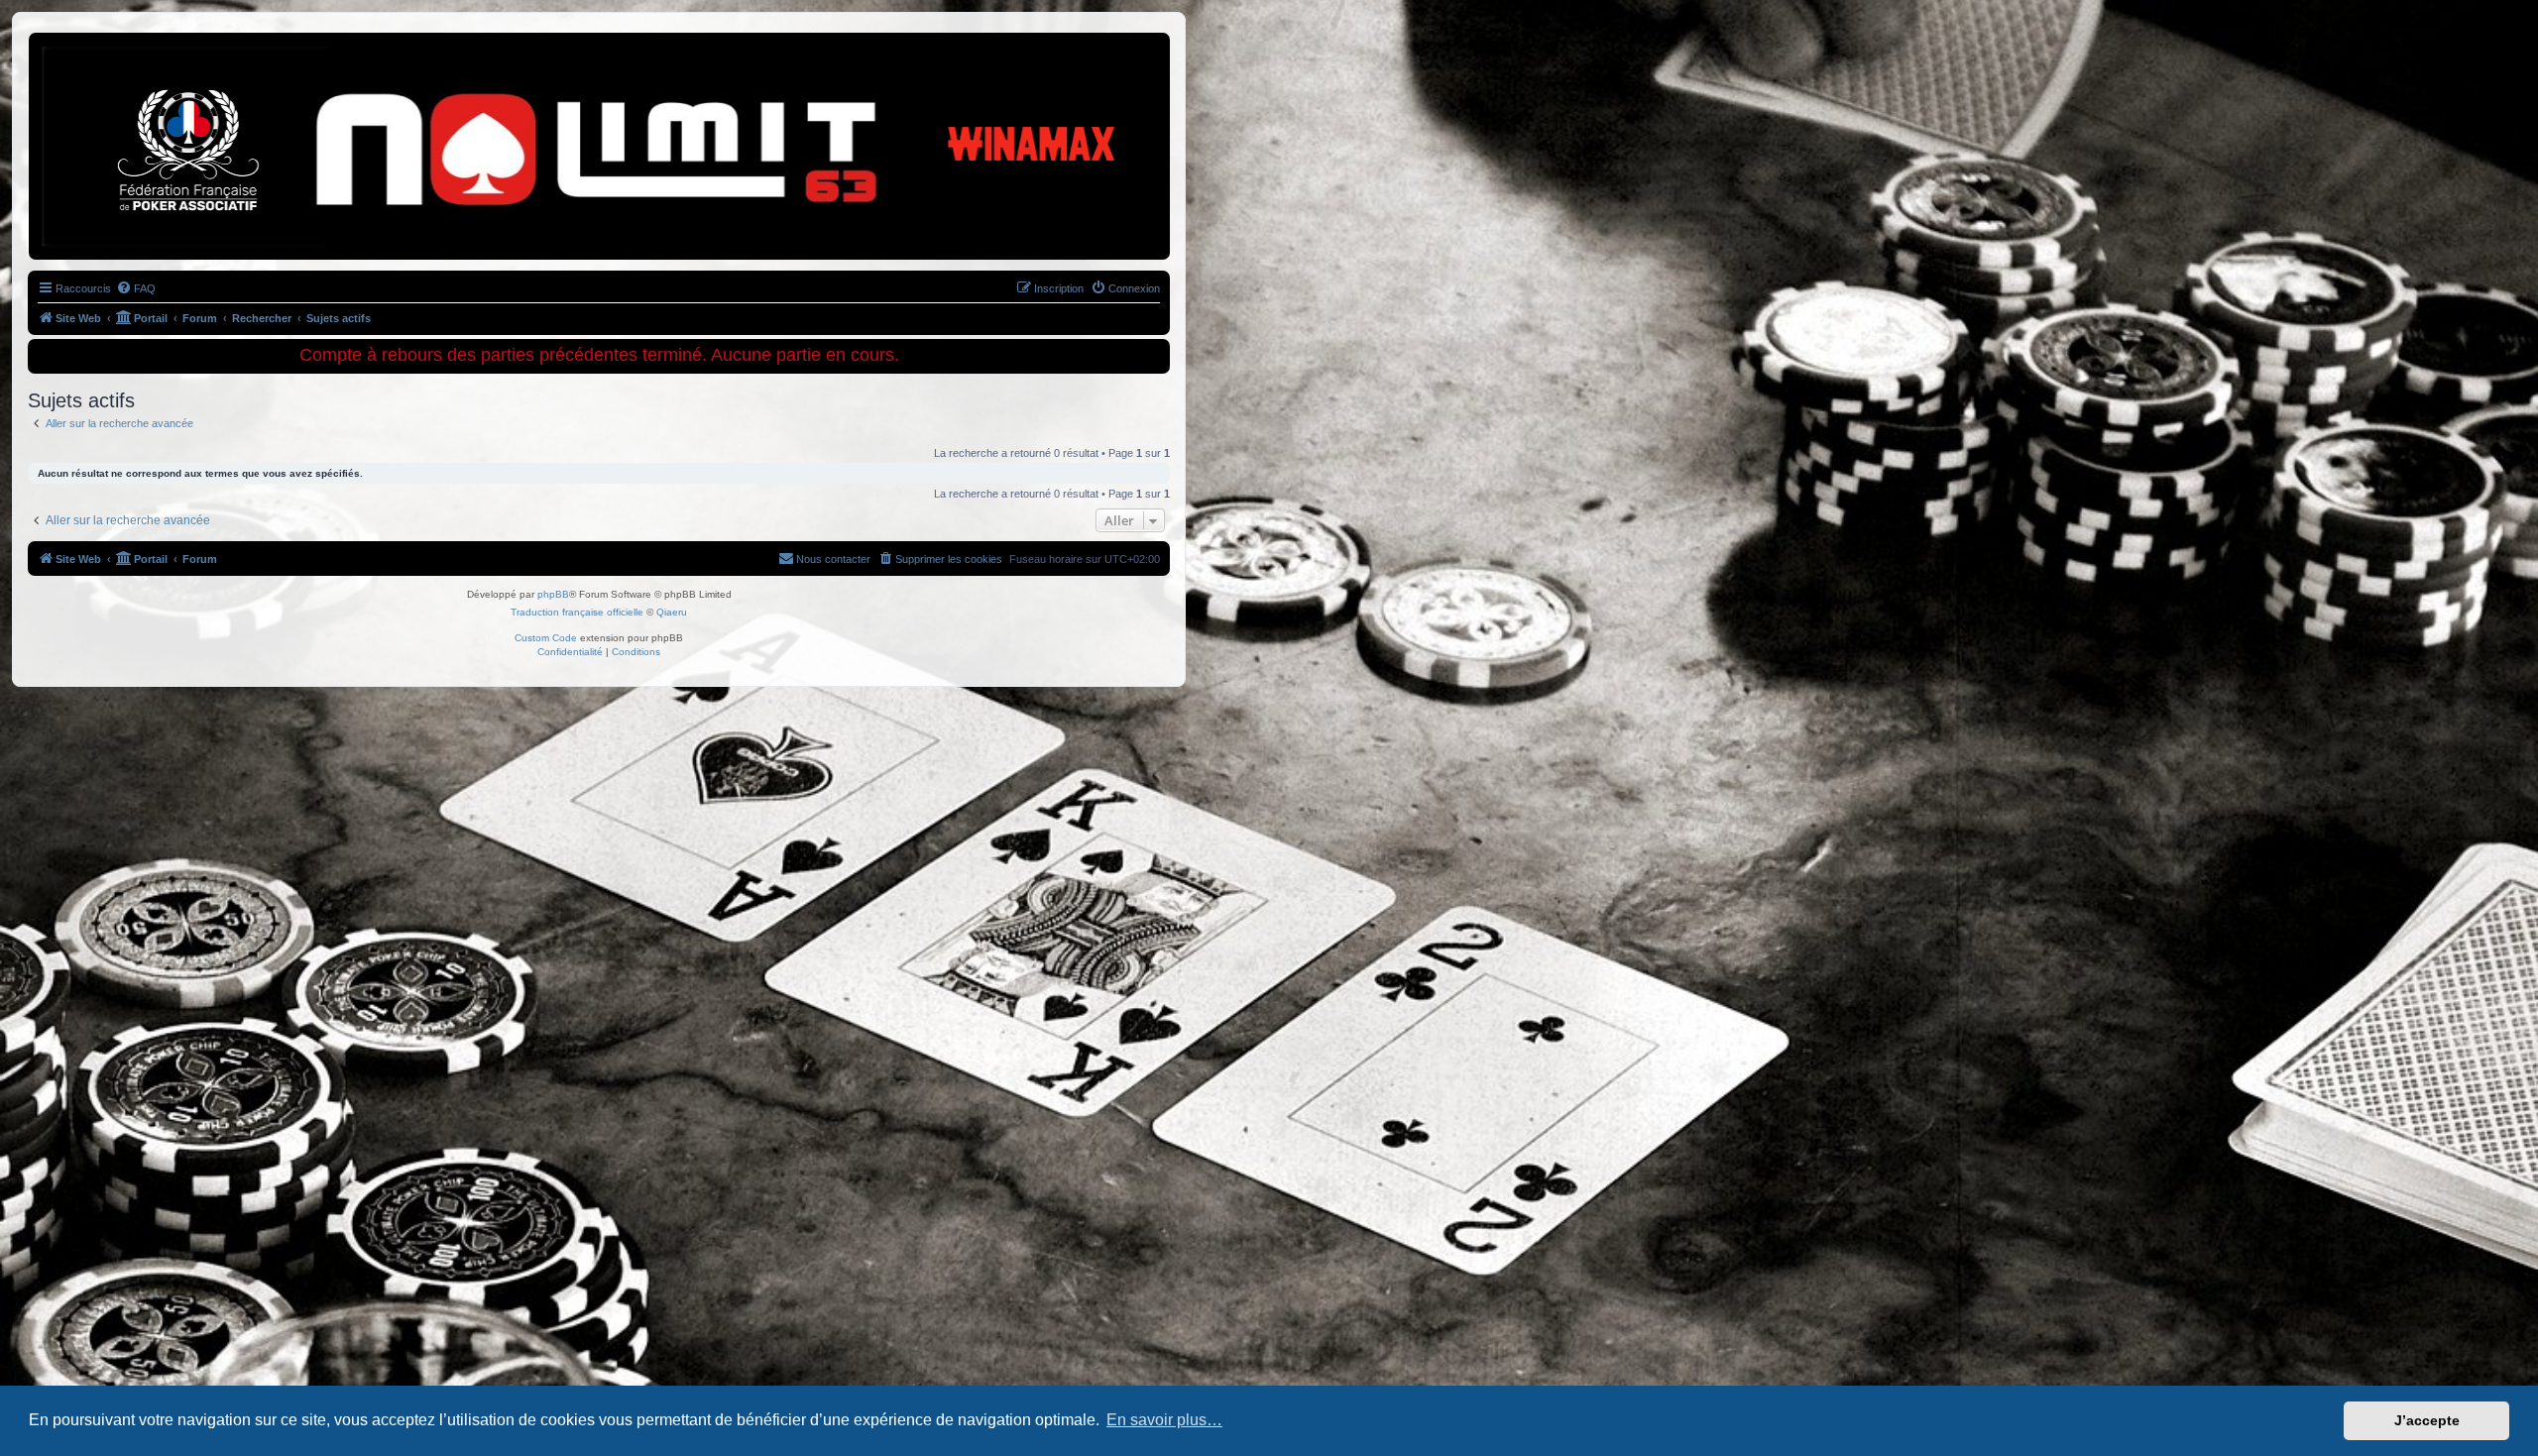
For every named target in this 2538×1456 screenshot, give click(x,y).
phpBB (553, 594)
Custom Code (546, 638)
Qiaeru (672, 612)
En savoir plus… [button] (1164, 1420)
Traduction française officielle (577, 612)
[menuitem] (136, 288)
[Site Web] (118, 64)
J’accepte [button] (2427, 1420)
